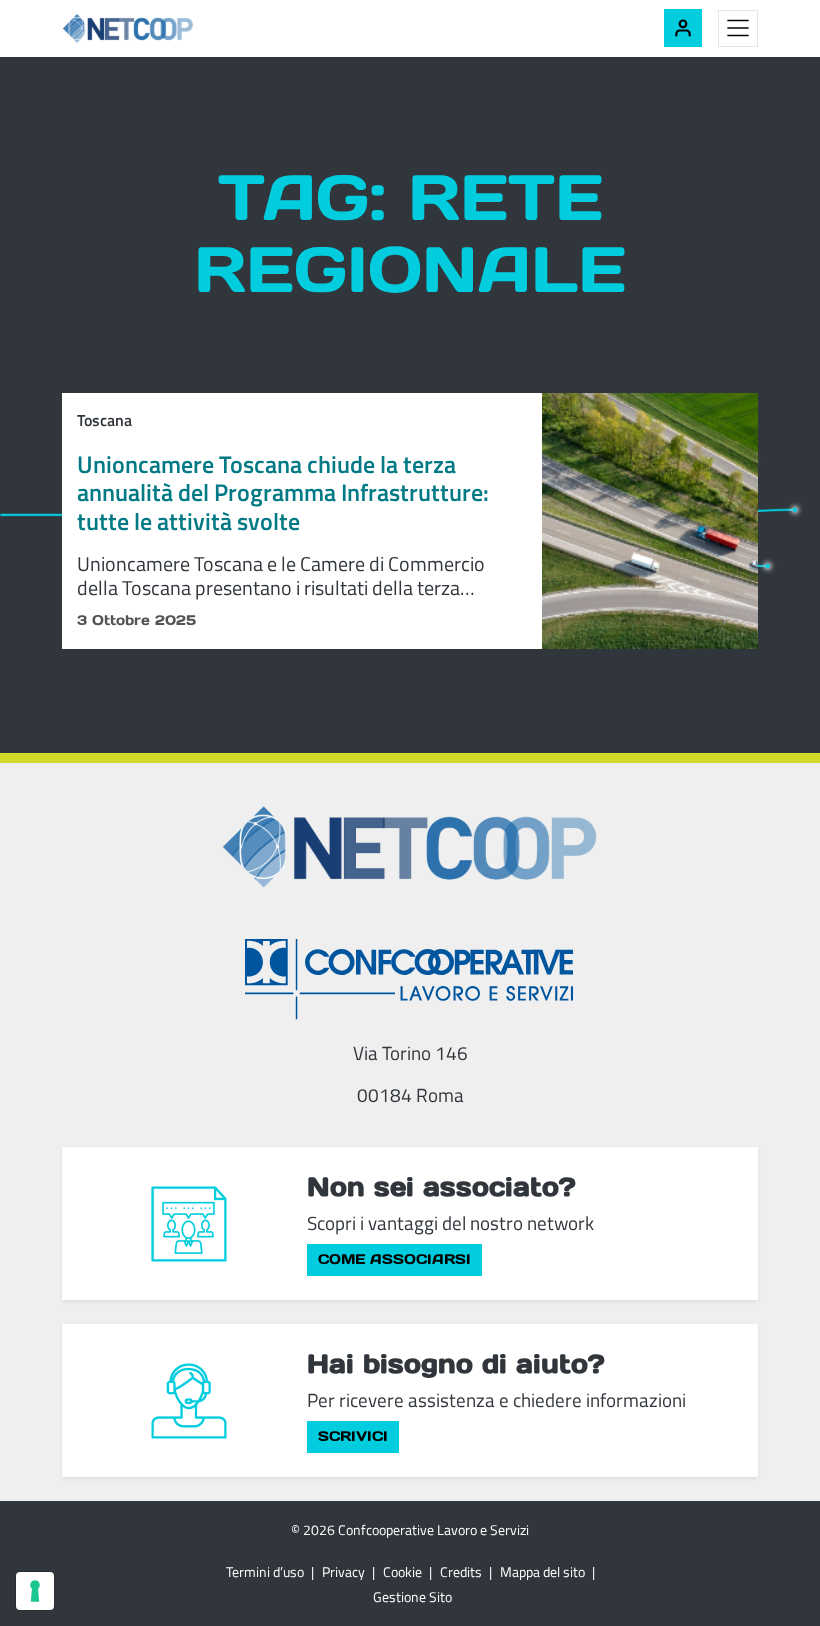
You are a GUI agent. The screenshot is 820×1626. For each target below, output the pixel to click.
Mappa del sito (542, 1571)
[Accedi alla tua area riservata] (683, 28)
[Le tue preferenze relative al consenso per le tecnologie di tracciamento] (35, 1591)
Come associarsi (394, 1259)
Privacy (343, 1571)
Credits (461, 1571)
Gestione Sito (412, 1596)
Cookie (402, 1571)
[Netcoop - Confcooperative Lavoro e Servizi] (172, 28)
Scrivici (353, 1436)
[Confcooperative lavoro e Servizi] (410, 978)
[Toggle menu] (738, 28)
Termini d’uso (265, 1571)
